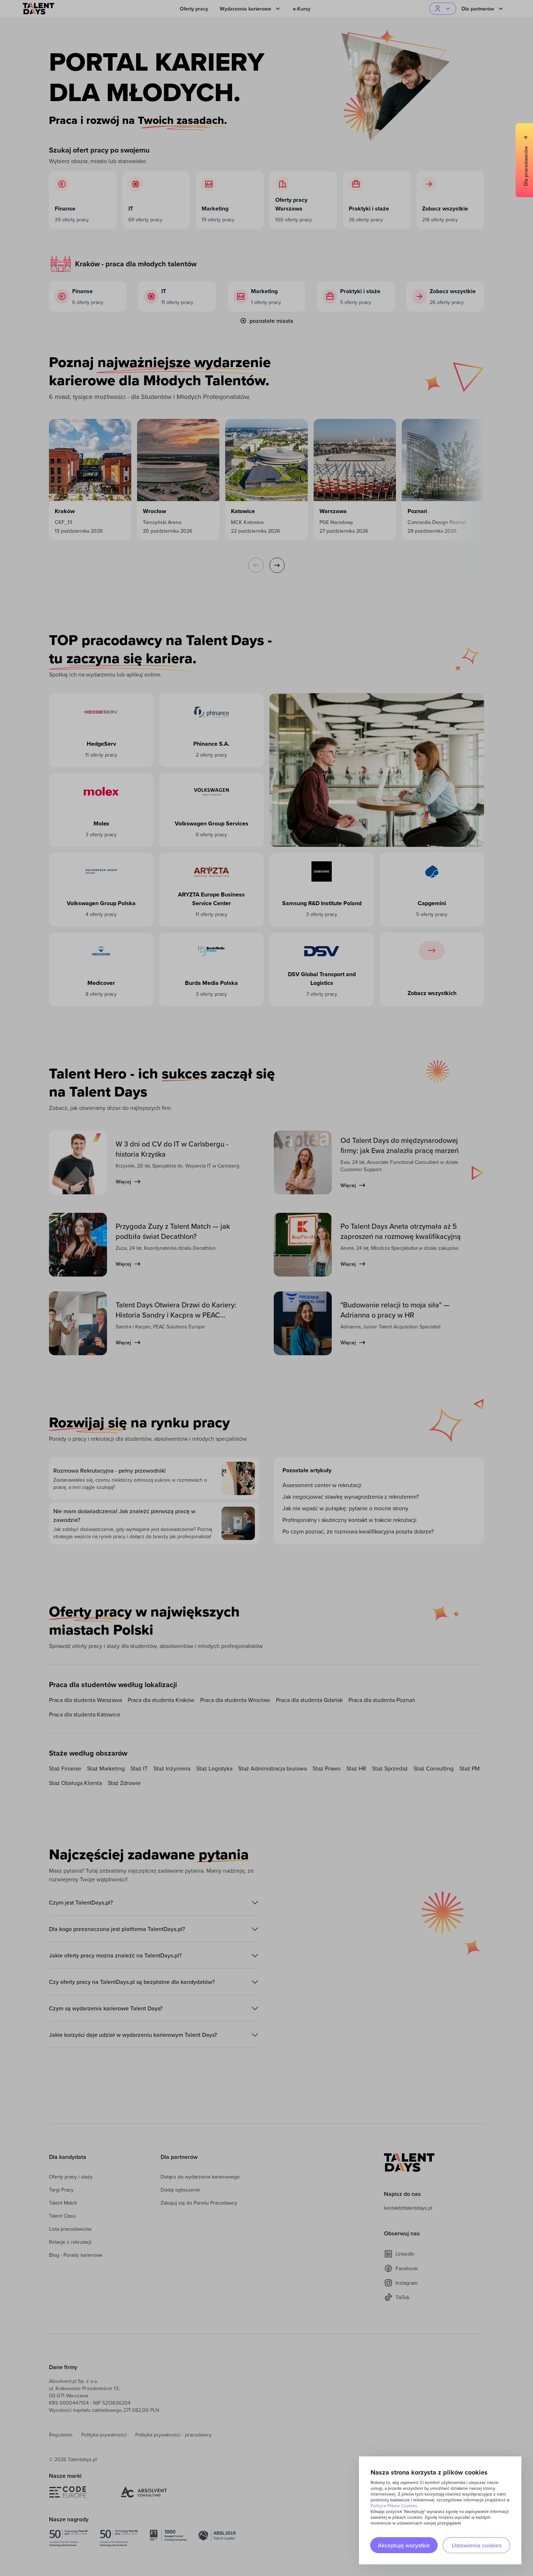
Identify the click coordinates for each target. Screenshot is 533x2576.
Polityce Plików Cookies (394, 2506)
